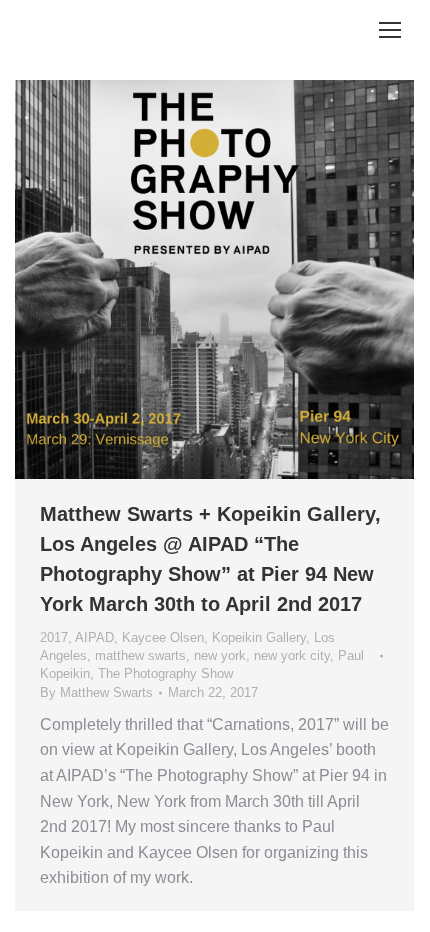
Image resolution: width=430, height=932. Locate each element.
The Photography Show (165, 673)
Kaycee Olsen (163, 637)
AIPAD (94, 637)
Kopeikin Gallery (259, 637)
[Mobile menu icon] (390, 30)
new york (220, 655)
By (96, 692)
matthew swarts (140, 655)
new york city (292, 655)
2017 (54, 637)
